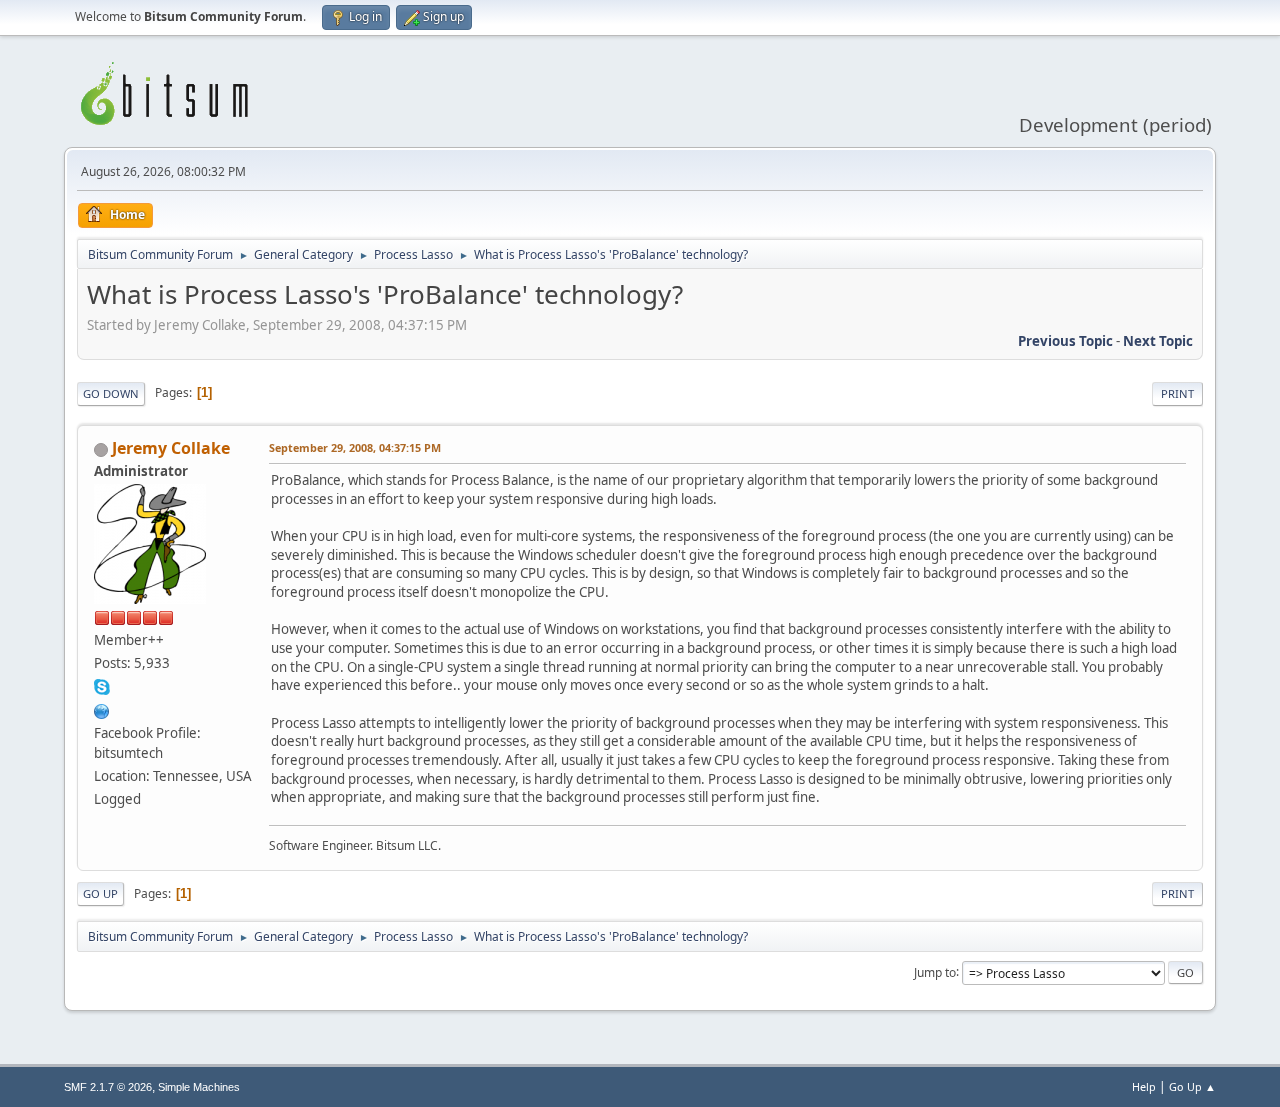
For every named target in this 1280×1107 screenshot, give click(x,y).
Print (1177, 393)
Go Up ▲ (1192, 1086)
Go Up (100, 893)
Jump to (935, 971)
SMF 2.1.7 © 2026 (108, 1087)
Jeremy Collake (171, 448)
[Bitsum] (102, 709)
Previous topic (1065, 341)
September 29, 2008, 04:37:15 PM (355, 447)
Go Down (111, 393)
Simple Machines (199, 1087)
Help (1144, 1086)
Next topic (1158, 341)
